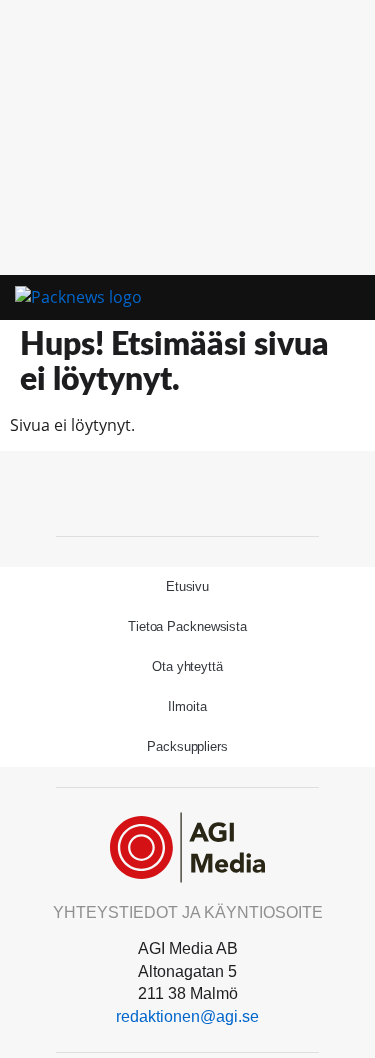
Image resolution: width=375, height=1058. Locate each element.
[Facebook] (188, 491)
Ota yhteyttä (187, 666)
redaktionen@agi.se (187, 1016)
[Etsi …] (344, 298)
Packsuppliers (187, 746)
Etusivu (187, 586)
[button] (314, 298)
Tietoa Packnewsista (187, 626)
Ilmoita (187, 706)
